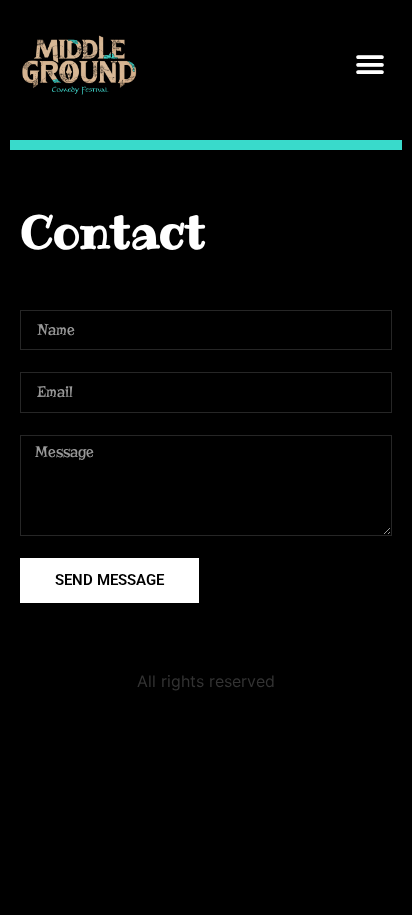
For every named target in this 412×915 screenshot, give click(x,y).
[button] (369, 65)
